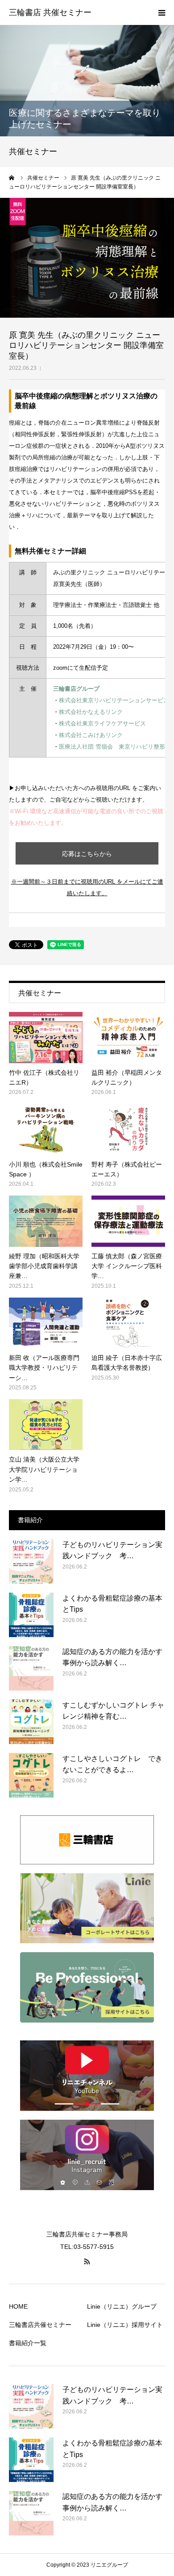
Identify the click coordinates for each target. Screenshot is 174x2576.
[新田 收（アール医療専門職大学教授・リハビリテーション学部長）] (46, 1323)
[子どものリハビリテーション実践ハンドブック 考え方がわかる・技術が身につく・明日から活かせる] (31, 1561)
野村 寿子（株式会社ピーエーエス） (127, 1169)
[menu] (162, 12)
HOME (18, 2306)
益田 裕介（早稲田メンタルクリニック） (127, 1077)
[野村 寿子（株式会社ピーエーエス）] (128, 1129)
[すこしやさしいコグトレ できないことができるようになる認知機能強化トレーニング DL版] (31, 1775)
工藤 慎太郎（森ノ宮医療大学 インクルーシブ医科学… (127, 1266)
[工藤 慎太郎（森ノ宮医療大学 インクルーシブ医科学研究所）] (128, 1221)
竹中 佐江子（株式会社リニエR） (44, 1077)
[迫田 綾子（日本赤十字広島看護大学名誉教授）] (128, 1323)
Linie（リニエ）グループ (122, 2306)
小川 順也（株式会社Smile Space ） (46, 1169)
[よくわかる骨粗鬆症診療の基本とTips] (31, 1615)
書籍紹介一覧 (28, 2343)
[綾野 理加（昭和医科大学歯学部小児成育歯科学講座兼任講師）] (46, 1221)
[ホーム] (12, 178)
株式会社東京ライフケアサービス (102, 723)
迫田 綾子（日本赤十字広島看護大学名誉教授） (127, 1363)
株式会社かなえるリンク (91, 712)
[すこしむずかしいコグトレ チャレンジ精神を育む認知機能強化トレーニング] (31, 1722)
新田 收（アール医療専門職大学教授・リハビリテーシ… (44, 1368)
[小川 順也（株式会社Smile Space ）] (46, 1129)
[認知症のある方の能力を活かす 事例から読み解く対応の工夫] (31, 1668)
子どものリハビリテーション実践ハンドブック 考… (112, 1550)
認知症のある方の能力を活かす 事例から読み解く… (114, 1657)
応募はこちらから (87, 854)
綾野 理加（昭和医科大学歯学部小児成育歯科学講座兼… (44, 1266)
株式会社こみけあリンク (91, 735)
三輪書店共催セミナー (40, 2325)
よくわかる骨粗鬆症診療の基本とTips (112, 1604)
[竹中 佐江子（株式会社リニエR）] (46, 1037)
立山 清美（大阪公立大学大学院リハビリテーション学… (44, 1469)
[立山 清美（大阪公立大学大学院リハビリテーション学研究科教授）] (46, 1425)
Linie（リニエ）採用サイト (125, 2325)
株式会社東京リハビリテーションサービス (114, 700)
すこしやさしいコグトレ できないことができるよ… (112, 1764)
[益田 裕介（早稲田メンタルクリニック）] (128, 1037)
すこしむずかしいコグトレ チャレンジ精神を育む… (113, 1711)
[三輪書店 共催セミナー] (50, 13)
